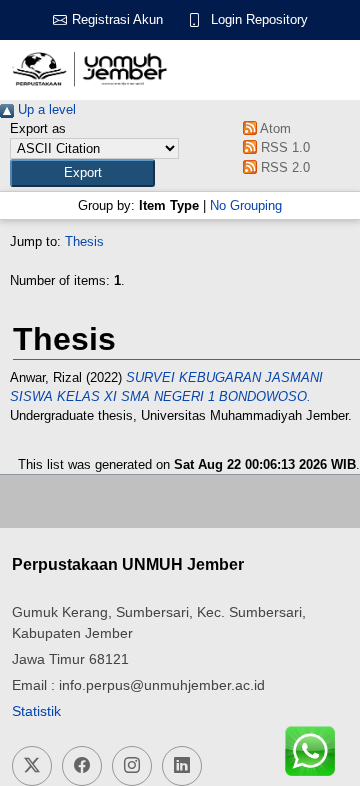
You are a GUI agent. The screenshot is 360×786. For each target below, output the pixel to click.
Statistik (36, 711)
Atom (274, 128)
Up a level (45, 109)
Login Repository (259, 19)
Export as (38, 128)
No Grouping (246, 205)
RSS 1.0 (283, 147)
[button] (82, 172)
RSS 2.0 (283, 167)
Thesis (84, 241)
